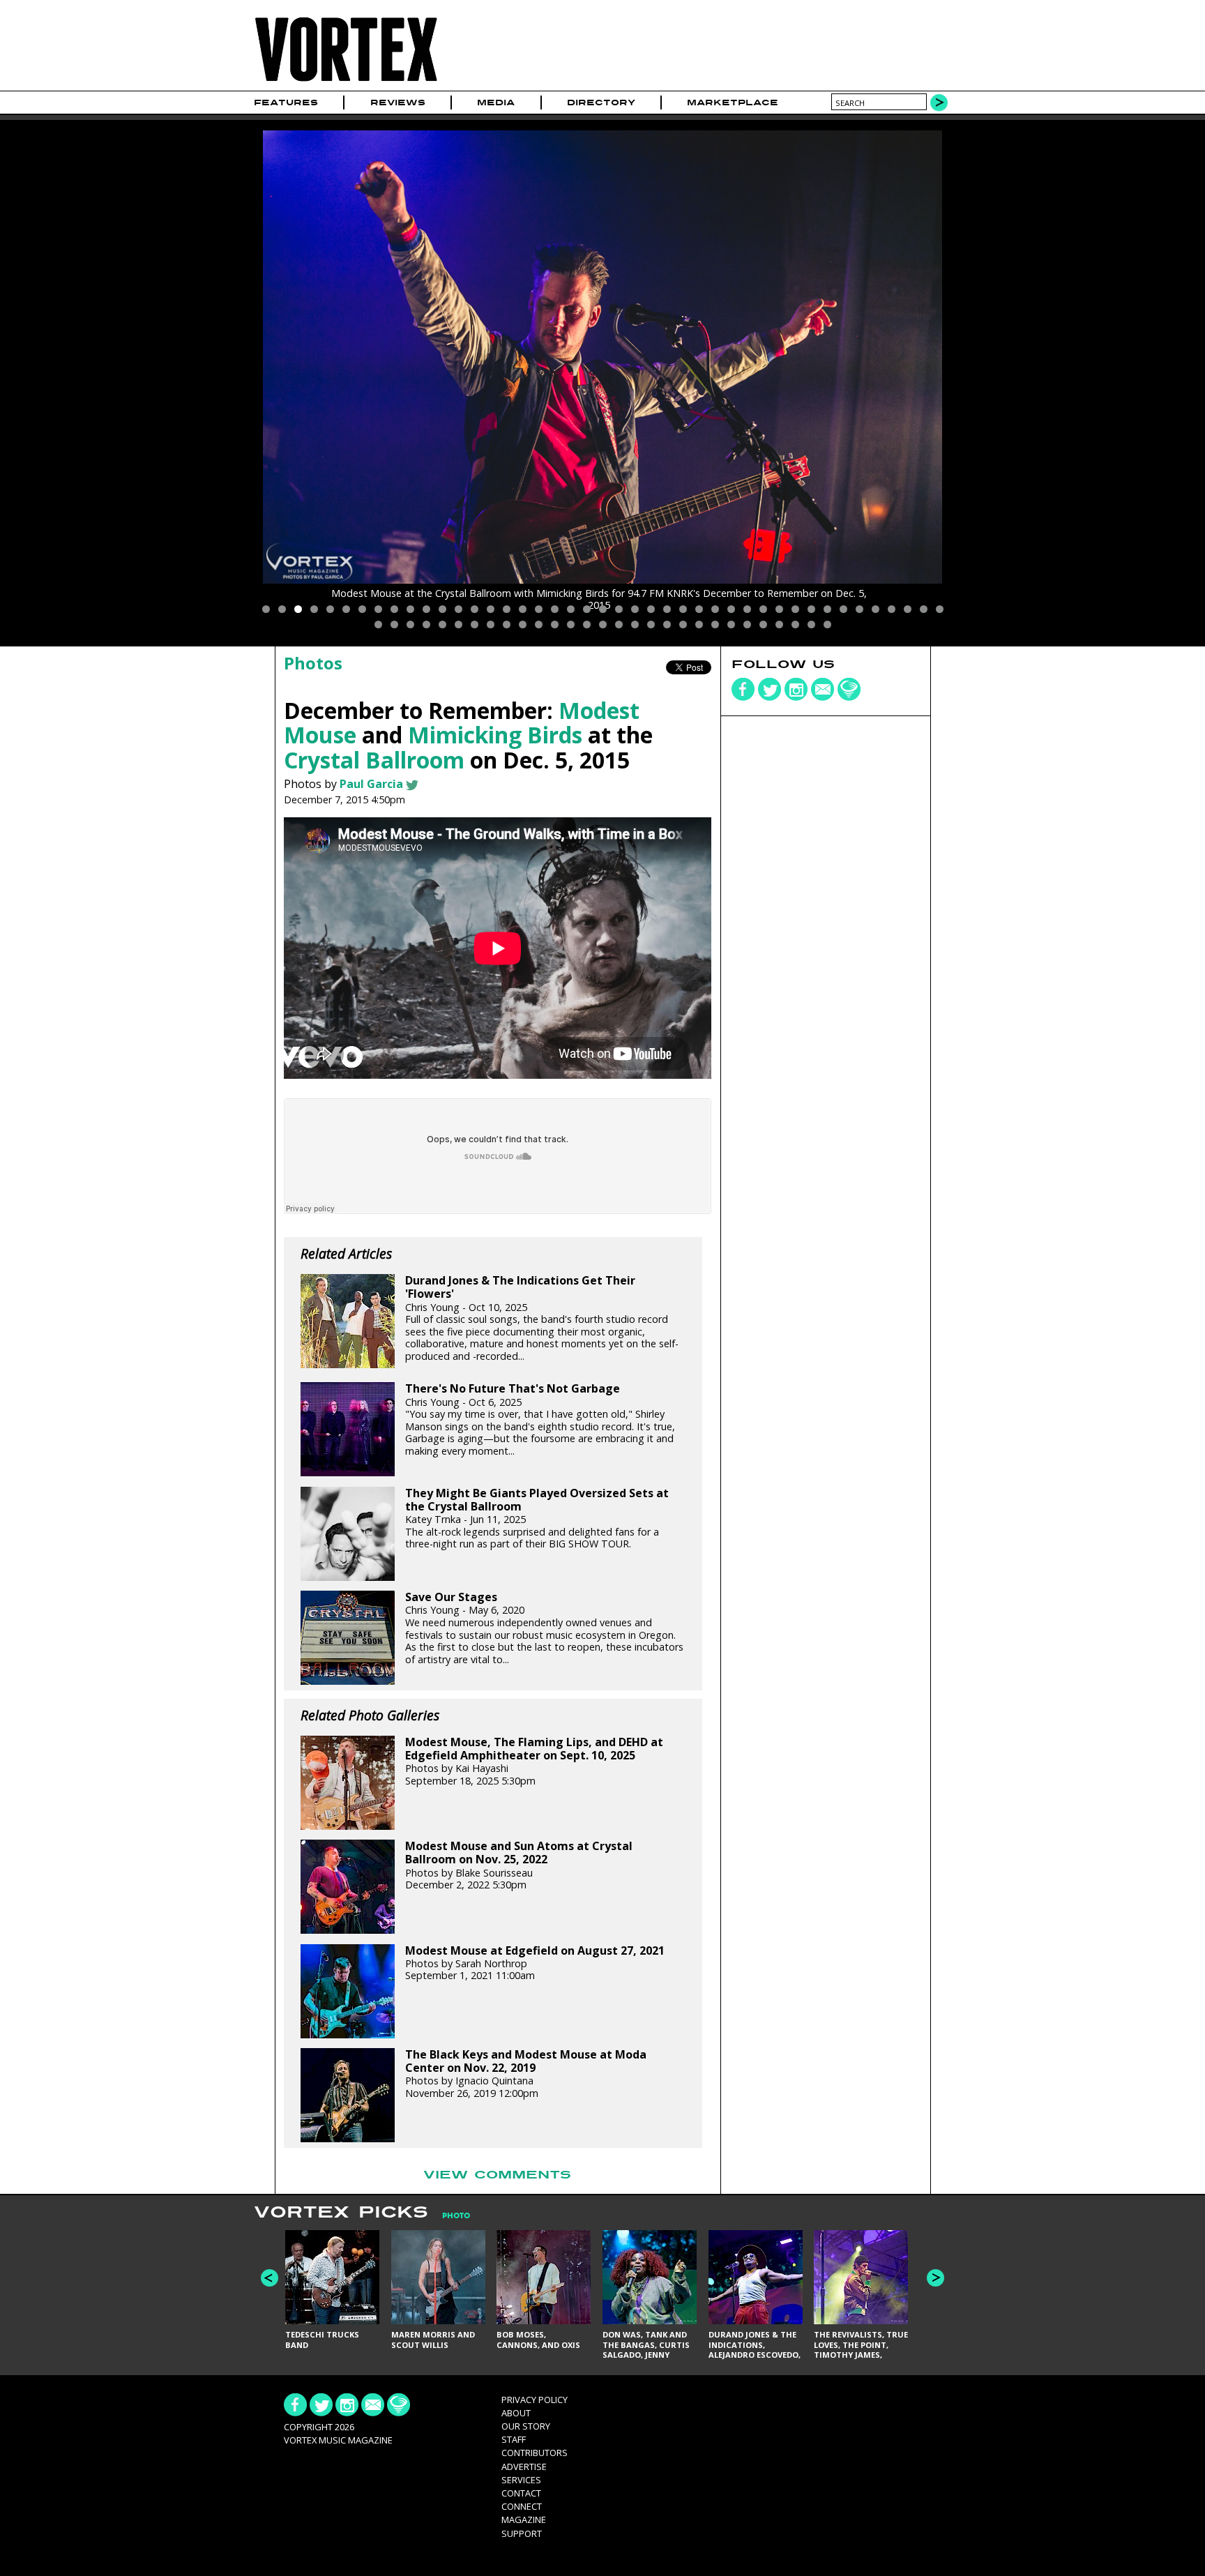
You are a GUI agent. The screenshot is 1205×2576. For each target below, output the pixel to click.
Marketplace (733, 103)
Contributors (535, 2453)
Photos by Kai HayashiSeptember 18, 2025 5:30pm (534, 1761)
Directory (601, 103)
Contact (521, 2493)
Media (496, 103)
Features (286, 103)
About (516, 2413)
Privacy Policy (535, 2400)
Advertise (524, 2467)
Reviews (398, 103)
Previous (270, 2278)
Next (935, 2278)
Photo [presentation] (456, 2216)
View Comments (497, 2175)
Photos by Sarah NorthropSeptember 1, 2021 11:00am (535, 1963)
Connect (522, 2506)
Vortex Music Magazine (338, 2440)
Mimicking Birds (495, 735)
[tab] (449, 2216)
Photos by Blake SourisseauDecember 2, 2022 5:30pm (519, 1865)
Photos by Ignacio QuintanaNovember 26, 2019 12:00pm (526, 2074)
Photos (313, 663)
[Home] (346, 82)
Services (521, 2480)
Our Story (526, 2426)
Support (522, 2533)
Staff (514, 2439)
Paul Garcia (371, 784)
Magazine (524, 2520)
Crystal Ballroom (374, 760)
